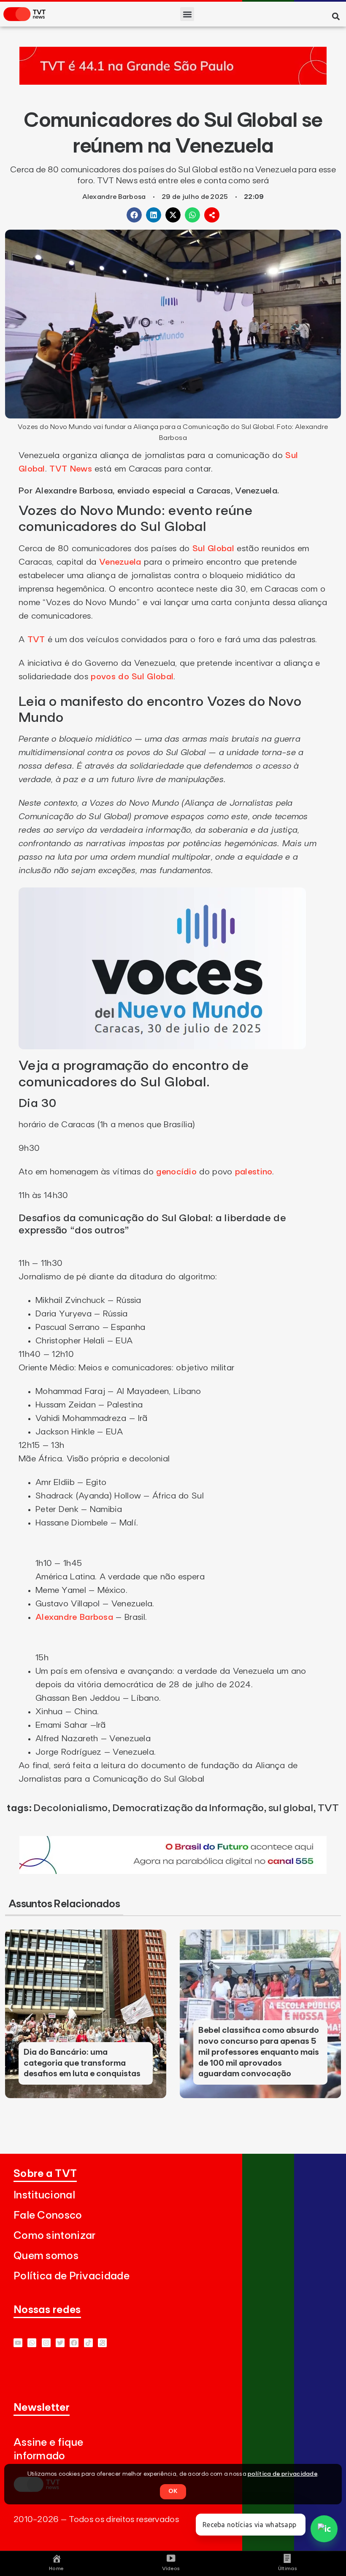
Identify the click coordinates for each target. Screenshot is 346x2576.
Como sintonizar (55, 2236)
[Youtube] (18, 2343)
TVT (36, 640)
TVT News (70, 469)
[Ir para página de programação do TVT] (173, 82)
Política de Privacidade (72, 2276)
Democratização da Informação (188, 1808)
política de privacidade (282, 2474)
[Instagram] (46, 2343)
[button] (187, 14)
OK (173, 2491)
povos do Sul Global (132, 677)
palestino (254, 1172)
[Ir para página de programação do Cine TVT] (173, 1871)
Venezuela (120, 562)
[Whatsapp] (32, 2343)
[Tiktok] (88, 2343)
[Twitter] (60, 2343)
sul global (291, 1808)
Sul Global (215, 549)
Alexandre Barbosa (74, 1617)
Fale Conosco (48, 2215)
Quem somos (46, 2256)
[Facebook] (74, 2343)
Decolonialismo (70, 1808)
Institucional (44, 2195)
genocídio (176, 1172)
